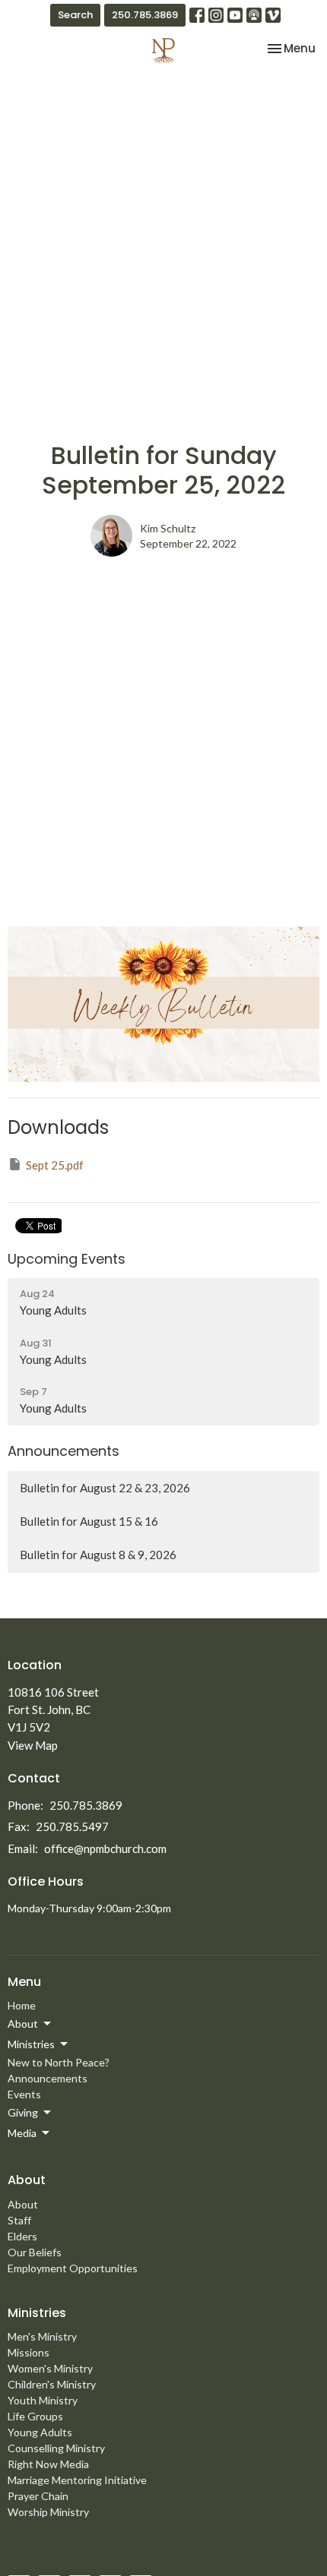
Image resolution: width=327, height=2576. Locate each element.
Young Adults (40, 2432)
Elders (22, 2236)
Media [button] (22, 2133)
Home (22, 2005)
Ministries (37, 2313)
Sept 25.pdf (55, 1165)
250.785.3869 (145, 15)
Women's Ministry (50, 2368)
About (23, 2204)
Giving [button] (23, 2112)
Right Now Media (48, 2464)
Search (75, 15)
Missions (29, 2352)
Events (24, 2094)
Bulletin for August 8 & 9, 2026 (98, 1555)
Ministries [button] (31, 2044)
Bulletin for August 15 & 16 (89, 1521)
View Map (33, 1745)
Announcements (63, 1451)
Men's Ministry (42, 2336)
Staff (19, 2220)
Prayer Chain (38, 2496)
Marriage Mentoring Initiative (77, 2480)
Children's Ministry (52, 2384)
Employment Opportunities (73, 2268)
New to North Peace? (59, 2062)
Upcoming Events (67, 1259)
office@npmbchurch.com (105, 1848)
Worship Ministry (48, 2512)
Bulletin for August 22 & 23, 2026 (105, 1488)
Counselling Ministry (56, 2448)
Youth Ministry (43, 2400)
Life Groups (35, 2416)
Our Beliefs (35, 2252)
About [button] (23, 2024)
